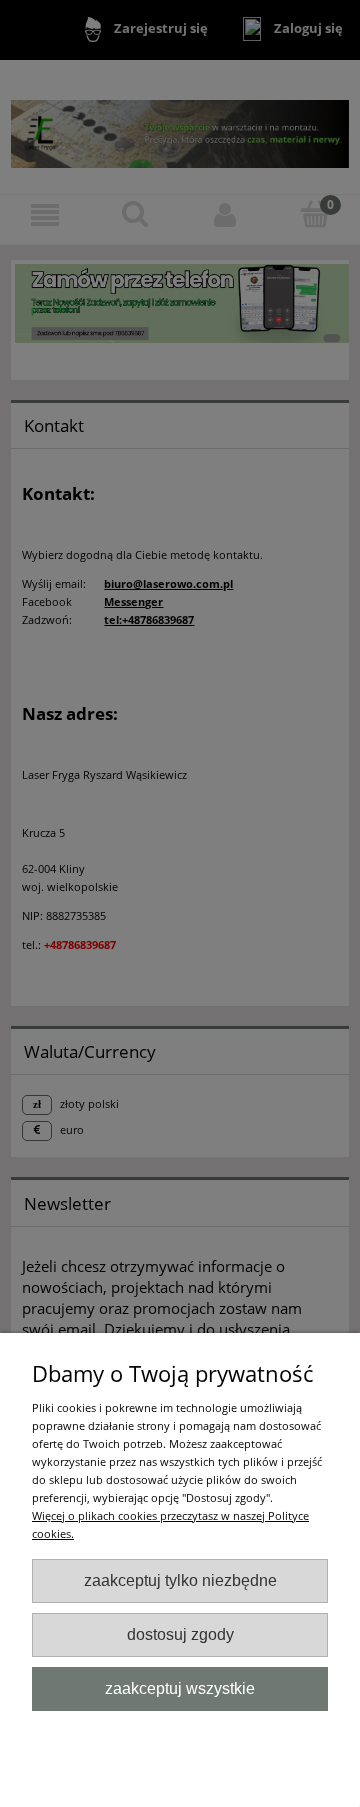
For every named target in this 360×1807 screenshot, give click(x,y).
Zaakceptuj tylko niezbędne (180, 1580)
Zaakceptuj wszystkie (180, 1688)
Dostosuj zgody (180, 1634)
